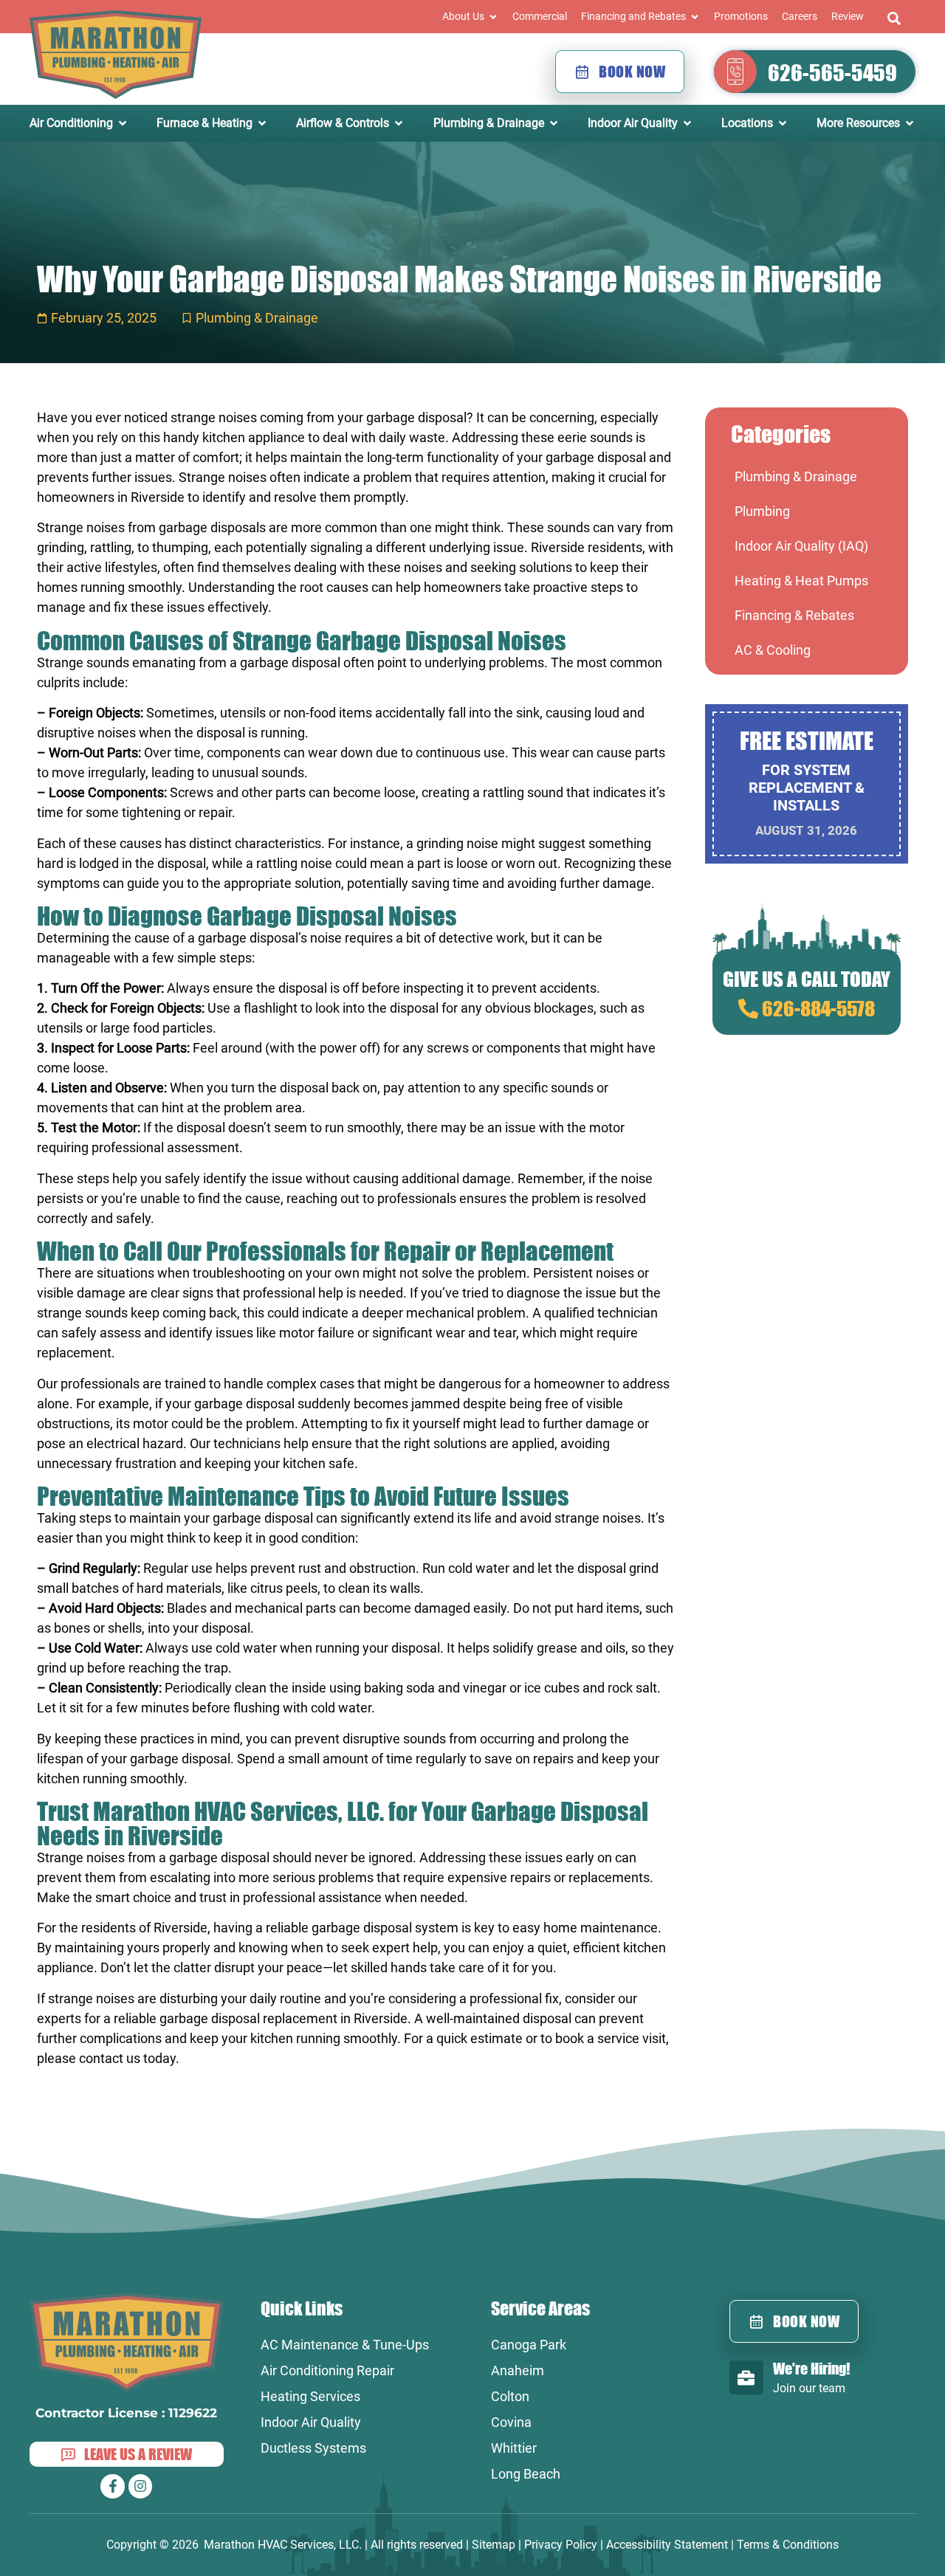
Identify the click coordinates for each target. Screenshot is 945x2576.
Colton (510, 2396)
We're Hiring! (811, 2368)
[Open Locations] (783, 123)
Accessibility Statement (667, 2545)
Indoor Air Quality (311, 2422)
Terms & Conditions (788, 2545)
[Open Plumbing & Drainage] (554, 123)
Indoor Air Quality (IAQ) (801, 546)
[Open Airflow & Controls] (399, 123)
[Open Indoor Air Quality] (687, 123)
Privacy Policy (561, 2545)
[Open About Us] (493, 17)
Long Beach (526, 2474)
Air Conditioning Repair (327, 2370)
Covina (511, 2422)
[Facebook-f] (112, 2486)
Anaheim (518, 2370)
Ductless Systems (313, 2448)
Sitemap (494, 2545)
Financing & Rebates (794, 615)
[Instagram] (140, 2486)
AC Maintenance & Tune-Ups (345, 2345)
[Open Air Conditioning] (123, 123)
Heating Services (310, 2396)
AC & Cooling (773, 650)
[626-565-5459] (735, 72)
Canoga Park (529, 2345)
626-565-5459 (832, 72)
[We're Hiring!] (746, 2377)
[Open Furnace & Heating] (262, 123)
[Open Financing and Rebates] (695, 17)
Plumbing (762, 511)
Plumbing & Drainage (257, 318)
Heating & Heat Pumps (801, 581)
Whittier (514, 2448)
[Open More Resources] (910, 123)
